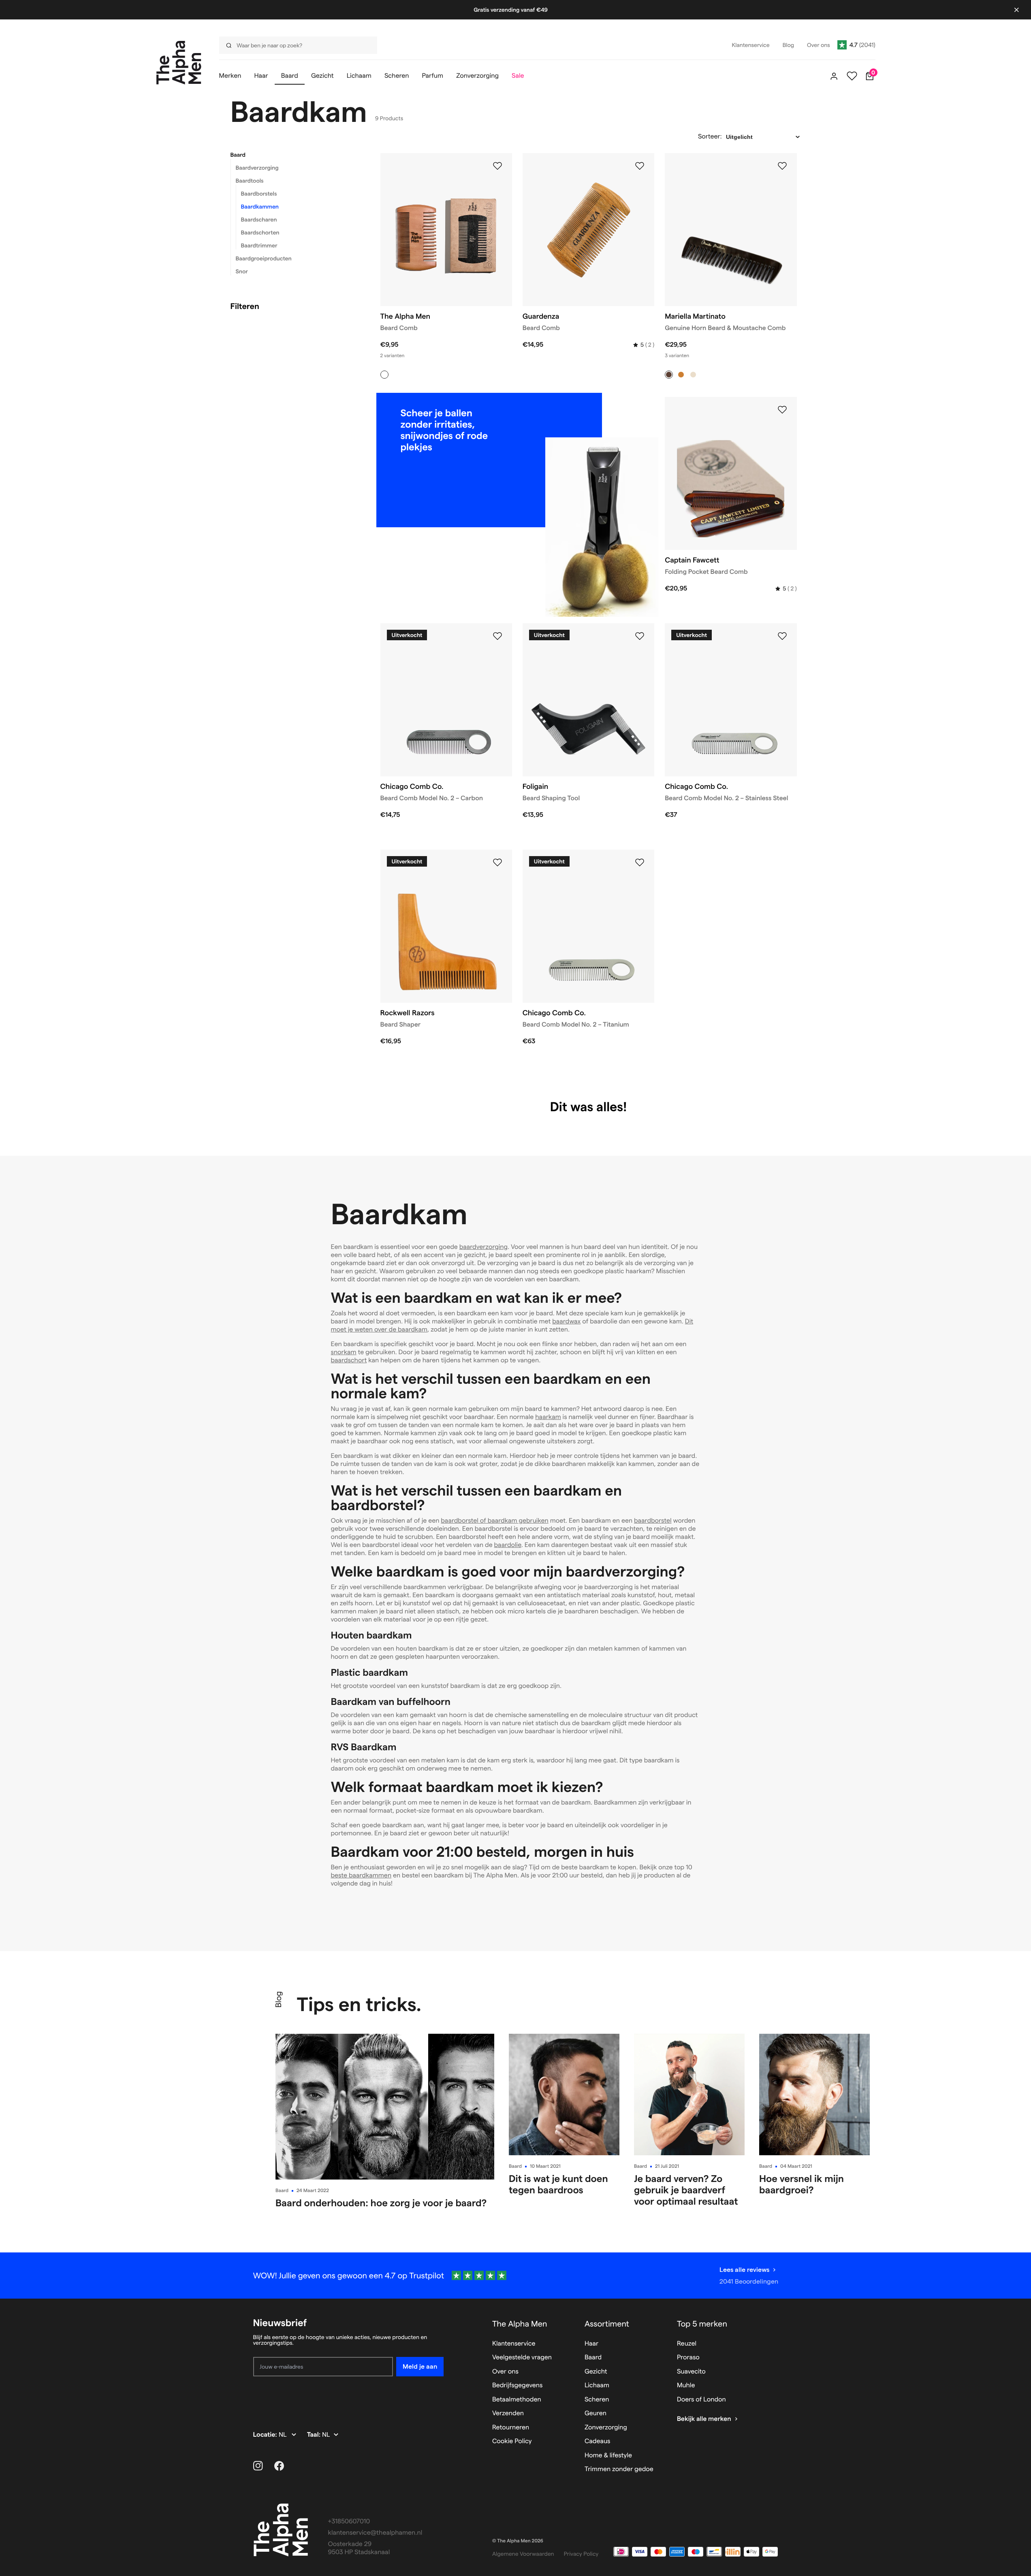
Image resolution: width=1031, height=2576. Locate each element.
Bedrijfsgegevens (518, 2385)
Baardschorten (260, 232)
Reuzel (687, 2344)
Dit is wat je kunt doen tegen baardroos (558, 2184)
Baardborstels (259, 194)
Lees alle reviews (744, 2270)
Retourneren (511, 2428)
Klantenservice (514, 2344)
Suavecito (691, 2372)
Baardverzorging (257, 168)
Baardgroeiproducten (264, 258)
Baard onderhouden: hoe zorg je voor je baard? (381, 2203)
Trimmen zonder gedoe (619, 2469)
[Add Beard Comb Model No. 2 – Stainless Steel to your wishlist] (782, 636)
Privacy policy (581, 2554)
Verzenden (508, 2413)
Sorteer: (710, 137)
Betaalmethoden (517, 2400)
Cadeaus (598, 2441)
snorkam (344, 1352)
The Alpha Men (520, 2324)
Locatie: (266, 2435)
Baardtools (250, 181)
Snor (242, 271)
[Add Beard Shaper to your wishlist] (497, 863)
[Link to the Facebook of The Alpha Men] (279, 2466)
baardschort (349, 1360)
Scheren (597, 2400)
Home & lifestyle (608, 2456)
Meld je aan (420, 2366)
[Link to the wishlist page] (852, 76)
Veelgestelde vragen (522, 2358)
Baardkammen (260, 207)
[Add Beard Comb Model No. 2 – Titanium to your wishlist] (640, 863)
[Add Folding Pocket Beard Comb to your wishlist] (782, 410)
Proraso (688, 2358)
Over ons (505, 2372)
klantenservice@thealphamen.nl (375, 2533)
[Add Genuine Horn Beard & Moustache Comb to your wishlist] (782, 166)
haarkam (548, 1417)
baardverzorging (483, 1247)
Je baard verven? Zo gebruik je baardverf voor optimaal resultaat (686, 2190)
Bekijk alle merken (704, 2419)
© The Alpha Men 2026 (518, 2541)
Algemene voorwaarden (523, 2554)
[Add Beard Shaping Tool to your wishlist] (640, 636)
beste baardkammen (361, 1876)
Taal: (315, 2435)
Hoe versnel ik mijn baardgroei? (802, 2184)
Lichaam (597, 2385)
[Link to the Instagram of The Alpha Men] (258, 2466)
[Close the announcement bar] (1016, 10)
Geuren (596, 2413)
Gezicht (596, 2372)
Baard (238, 155)
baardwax (566, 1322)
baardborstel (653, 1521)
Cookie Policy (512, 2441)
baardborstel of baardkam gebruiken (495, 1521)
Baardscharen (259, 219)
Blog (278, 1999)
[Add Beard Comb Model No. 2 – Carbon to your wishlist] (497, 636)
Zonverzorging (606, 2428)
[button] (295, 155)
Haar (591, 2344)
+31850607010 (349, 2522)
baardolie (508, 1545)
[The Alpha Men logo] (179, 63)
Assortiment (607, 2324)
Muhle (686, 2385)
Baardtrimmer (259, 245)
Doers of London (701, 2400)
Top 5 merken (702, 2324)
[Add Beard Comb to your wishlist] (497, 166)
